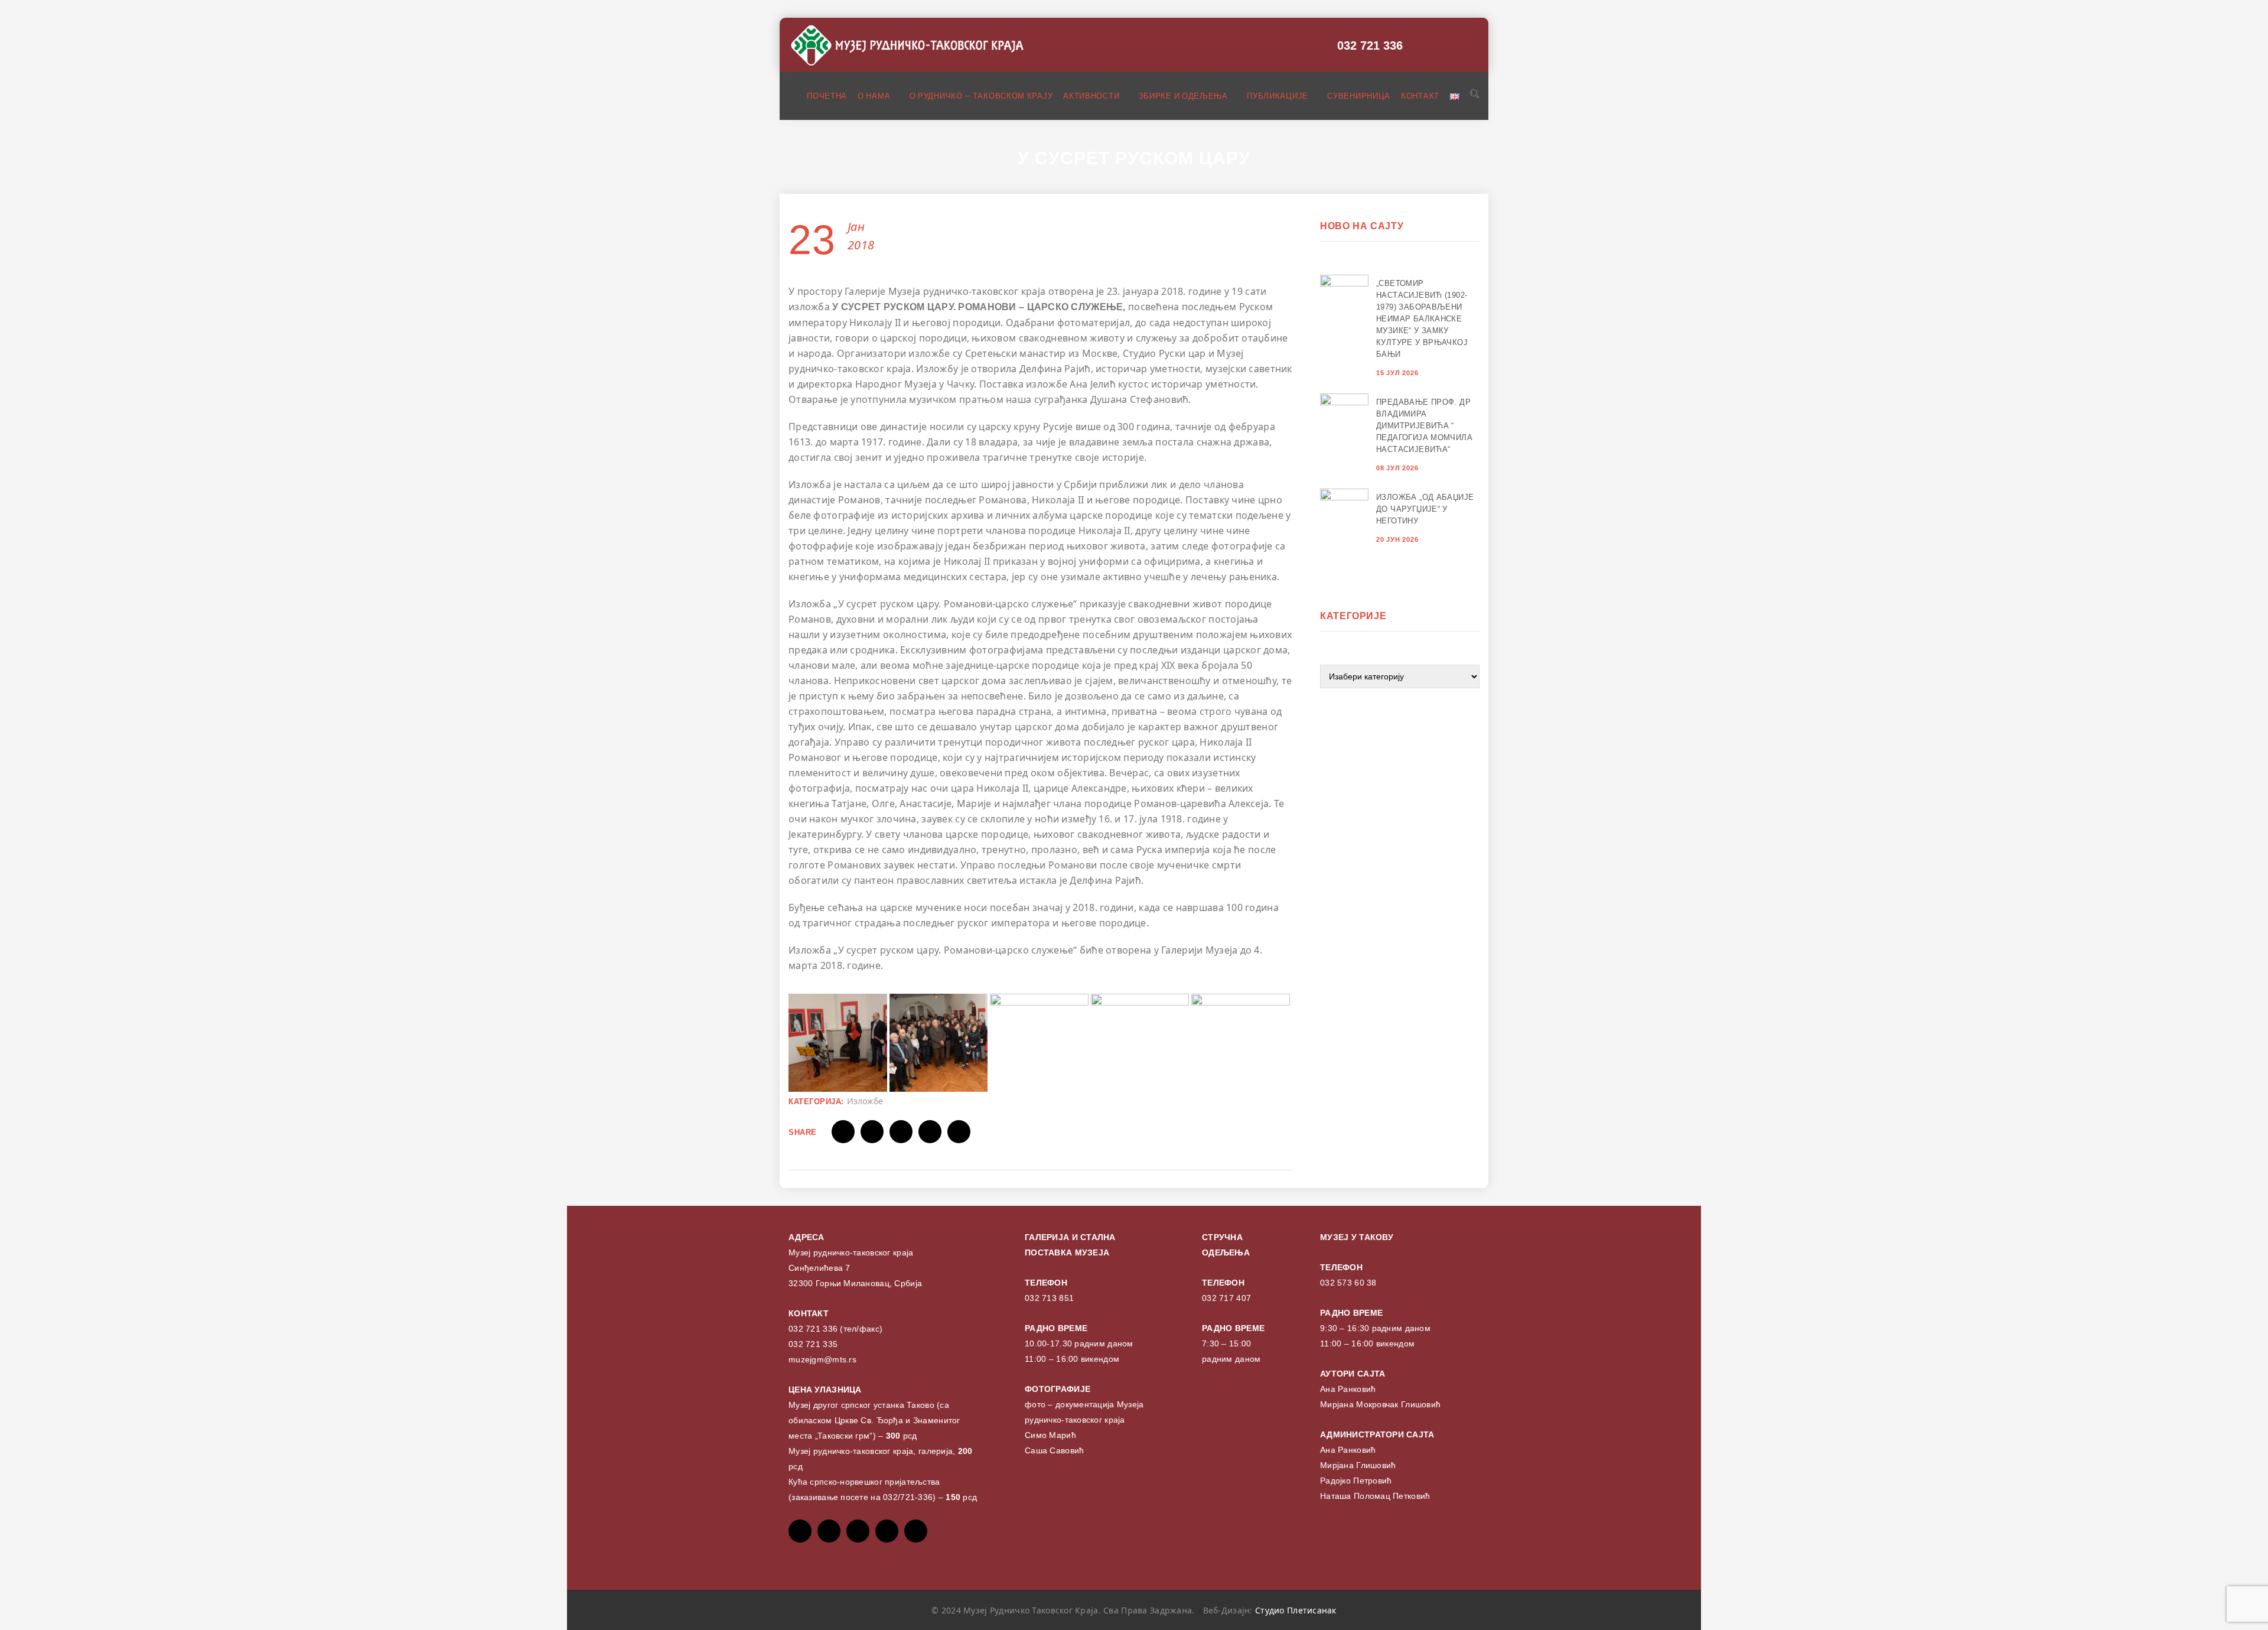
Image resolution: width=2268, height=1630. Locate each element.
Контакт (1420, 96)
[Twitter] (829, 1531)
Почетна (827, 96)
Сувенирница (1359, 96)
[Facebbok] (800, 1531)
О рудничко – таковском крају (981, 96)
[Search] (1473, 95)
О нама (875, 96)
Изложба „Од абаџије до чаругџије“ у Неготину (1425, 509)
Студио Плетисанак (1296, 1610)
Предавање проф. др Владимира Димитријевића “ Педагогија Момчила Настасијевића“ (1424, 426)
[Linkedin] (916, 1531)
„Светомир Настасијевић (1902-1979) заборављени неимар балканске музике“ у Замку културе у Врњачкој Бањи (1422, 319)
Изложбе (865, 1101)
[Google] (858, 1531)
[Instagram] (887, 1531)
